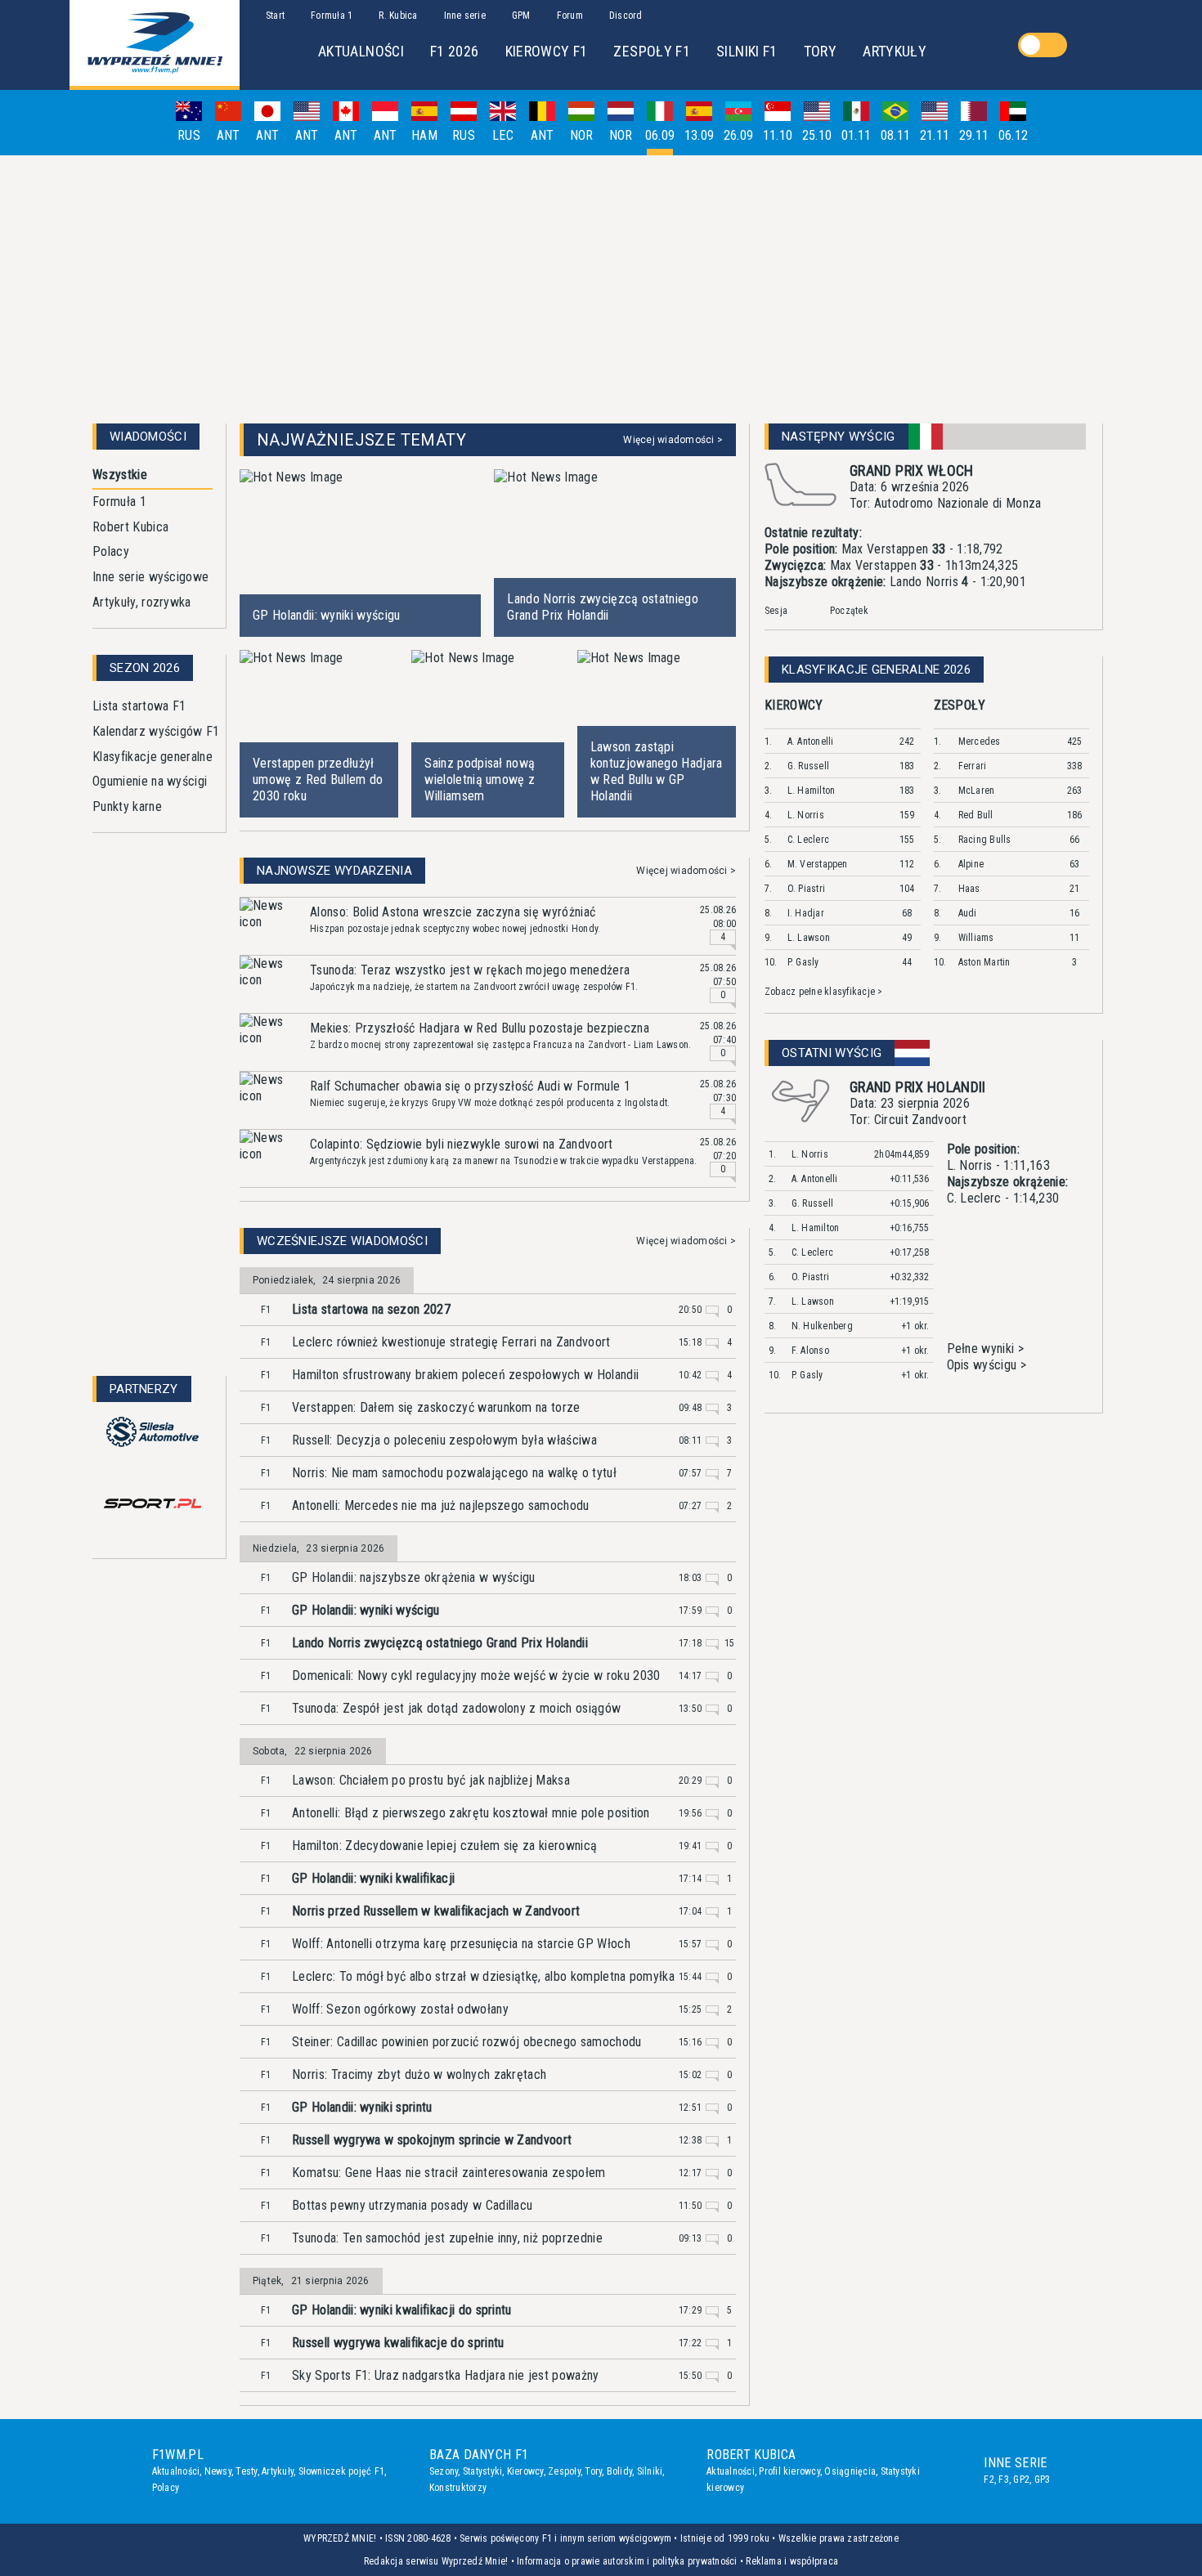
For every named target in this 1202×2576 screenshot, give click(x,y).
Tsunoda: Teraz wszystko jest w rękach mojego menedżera (470, 970)
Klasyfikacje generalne (152, 757)
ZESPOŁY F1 (652, 51)
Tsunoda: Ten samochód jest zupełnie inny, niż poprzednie (447, 2238)
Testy (246, 2471)
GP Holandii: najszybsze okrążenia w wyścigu (414, 1577)
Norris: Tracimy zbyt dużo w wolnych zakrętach (419, 2074)
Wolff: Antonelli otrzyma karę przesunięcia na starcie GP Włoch (461, 1944)
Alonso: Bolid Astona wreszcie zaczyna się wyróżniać (453, 912)
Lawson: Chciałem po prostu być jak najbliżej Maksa (431, 1780)
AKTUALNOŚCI (361, 51)
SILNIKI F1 (747, 51)
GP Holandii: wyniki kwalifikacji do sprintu (402, 2310)
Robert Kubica (130, 527)
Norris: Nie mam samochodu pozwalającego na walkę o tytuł (454, 1473)
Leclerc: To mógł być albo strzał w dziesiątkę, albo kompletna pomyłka (483, 1976)
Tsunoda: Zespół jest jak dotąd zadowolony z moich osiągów (456, 1708)
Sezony (444, 2471)
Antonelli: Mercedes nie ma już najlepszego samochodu (441, 1505)
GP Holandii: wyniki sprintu (362, 2107)
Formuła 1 (119, 502)
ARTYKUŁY (895, 51)
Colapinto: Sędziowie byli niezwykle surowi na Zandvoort (462, 1144)
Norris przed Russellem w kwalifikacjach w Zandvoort (436, 1911)
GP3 (1043, 2480)
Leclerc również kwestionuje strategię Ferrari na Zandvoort (451, 1342)
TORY (820, 51)
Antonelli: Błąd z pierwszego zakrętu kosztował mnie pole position (471, 1813)
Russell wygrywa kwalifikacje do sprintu (398, 2343)
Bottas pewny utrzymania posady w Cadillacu (412, 2205)
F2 (989, 2480)
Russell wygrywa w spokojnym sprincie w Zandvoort (432, 2140)
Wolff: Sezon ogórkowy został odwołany (400, 2009)
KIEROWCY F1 (547, 51)
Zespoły (564, 2471)
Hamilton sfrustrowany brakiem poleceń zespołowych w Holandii (465, 1375)
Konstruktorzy (458, 2488)
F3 (1003, 2480)
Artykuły (278, 2471)
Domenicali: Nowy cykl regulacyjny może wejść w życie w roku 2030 (476, 1676)
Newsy (218, 2471)
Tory (593, 2471)
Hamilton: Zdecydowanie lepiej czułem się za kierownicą (444, 1846)
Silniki (650, 2471)
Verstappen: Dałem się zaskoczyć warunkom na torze (436, 1407)
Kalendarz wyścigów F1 (156, 731)
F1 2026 (455, 51)
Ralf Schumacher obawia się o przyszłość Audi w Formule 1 (470, 1086)
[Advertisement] (601, 283)
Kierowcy (525, 2471)
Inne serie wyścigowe (150, 577)
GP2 (1021, 2480)
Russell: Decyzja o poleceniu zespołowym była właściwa (444, 1440)
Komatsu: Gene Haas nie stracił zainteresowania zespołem (449, 2173)
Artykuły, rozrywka (142, 602)
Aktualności (176, 2471)
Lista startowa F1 (139, 706)
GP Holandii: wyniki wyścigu (366, 1610)
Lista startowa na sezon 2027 (371, 1309)
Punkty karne (127, 806)
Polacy (111, 551)
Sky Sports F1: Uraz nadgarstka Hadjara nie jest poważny (446, 2375)
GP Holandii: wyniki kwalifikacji (373, 1878)
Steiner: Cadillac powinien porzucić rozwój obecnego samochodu (467, 2042)
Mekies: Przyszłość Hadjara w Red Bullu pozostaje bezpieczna (480, 1028)
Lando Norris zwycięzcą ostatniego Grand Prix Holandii (440, 1643)
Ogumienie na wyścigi (150, 781)
